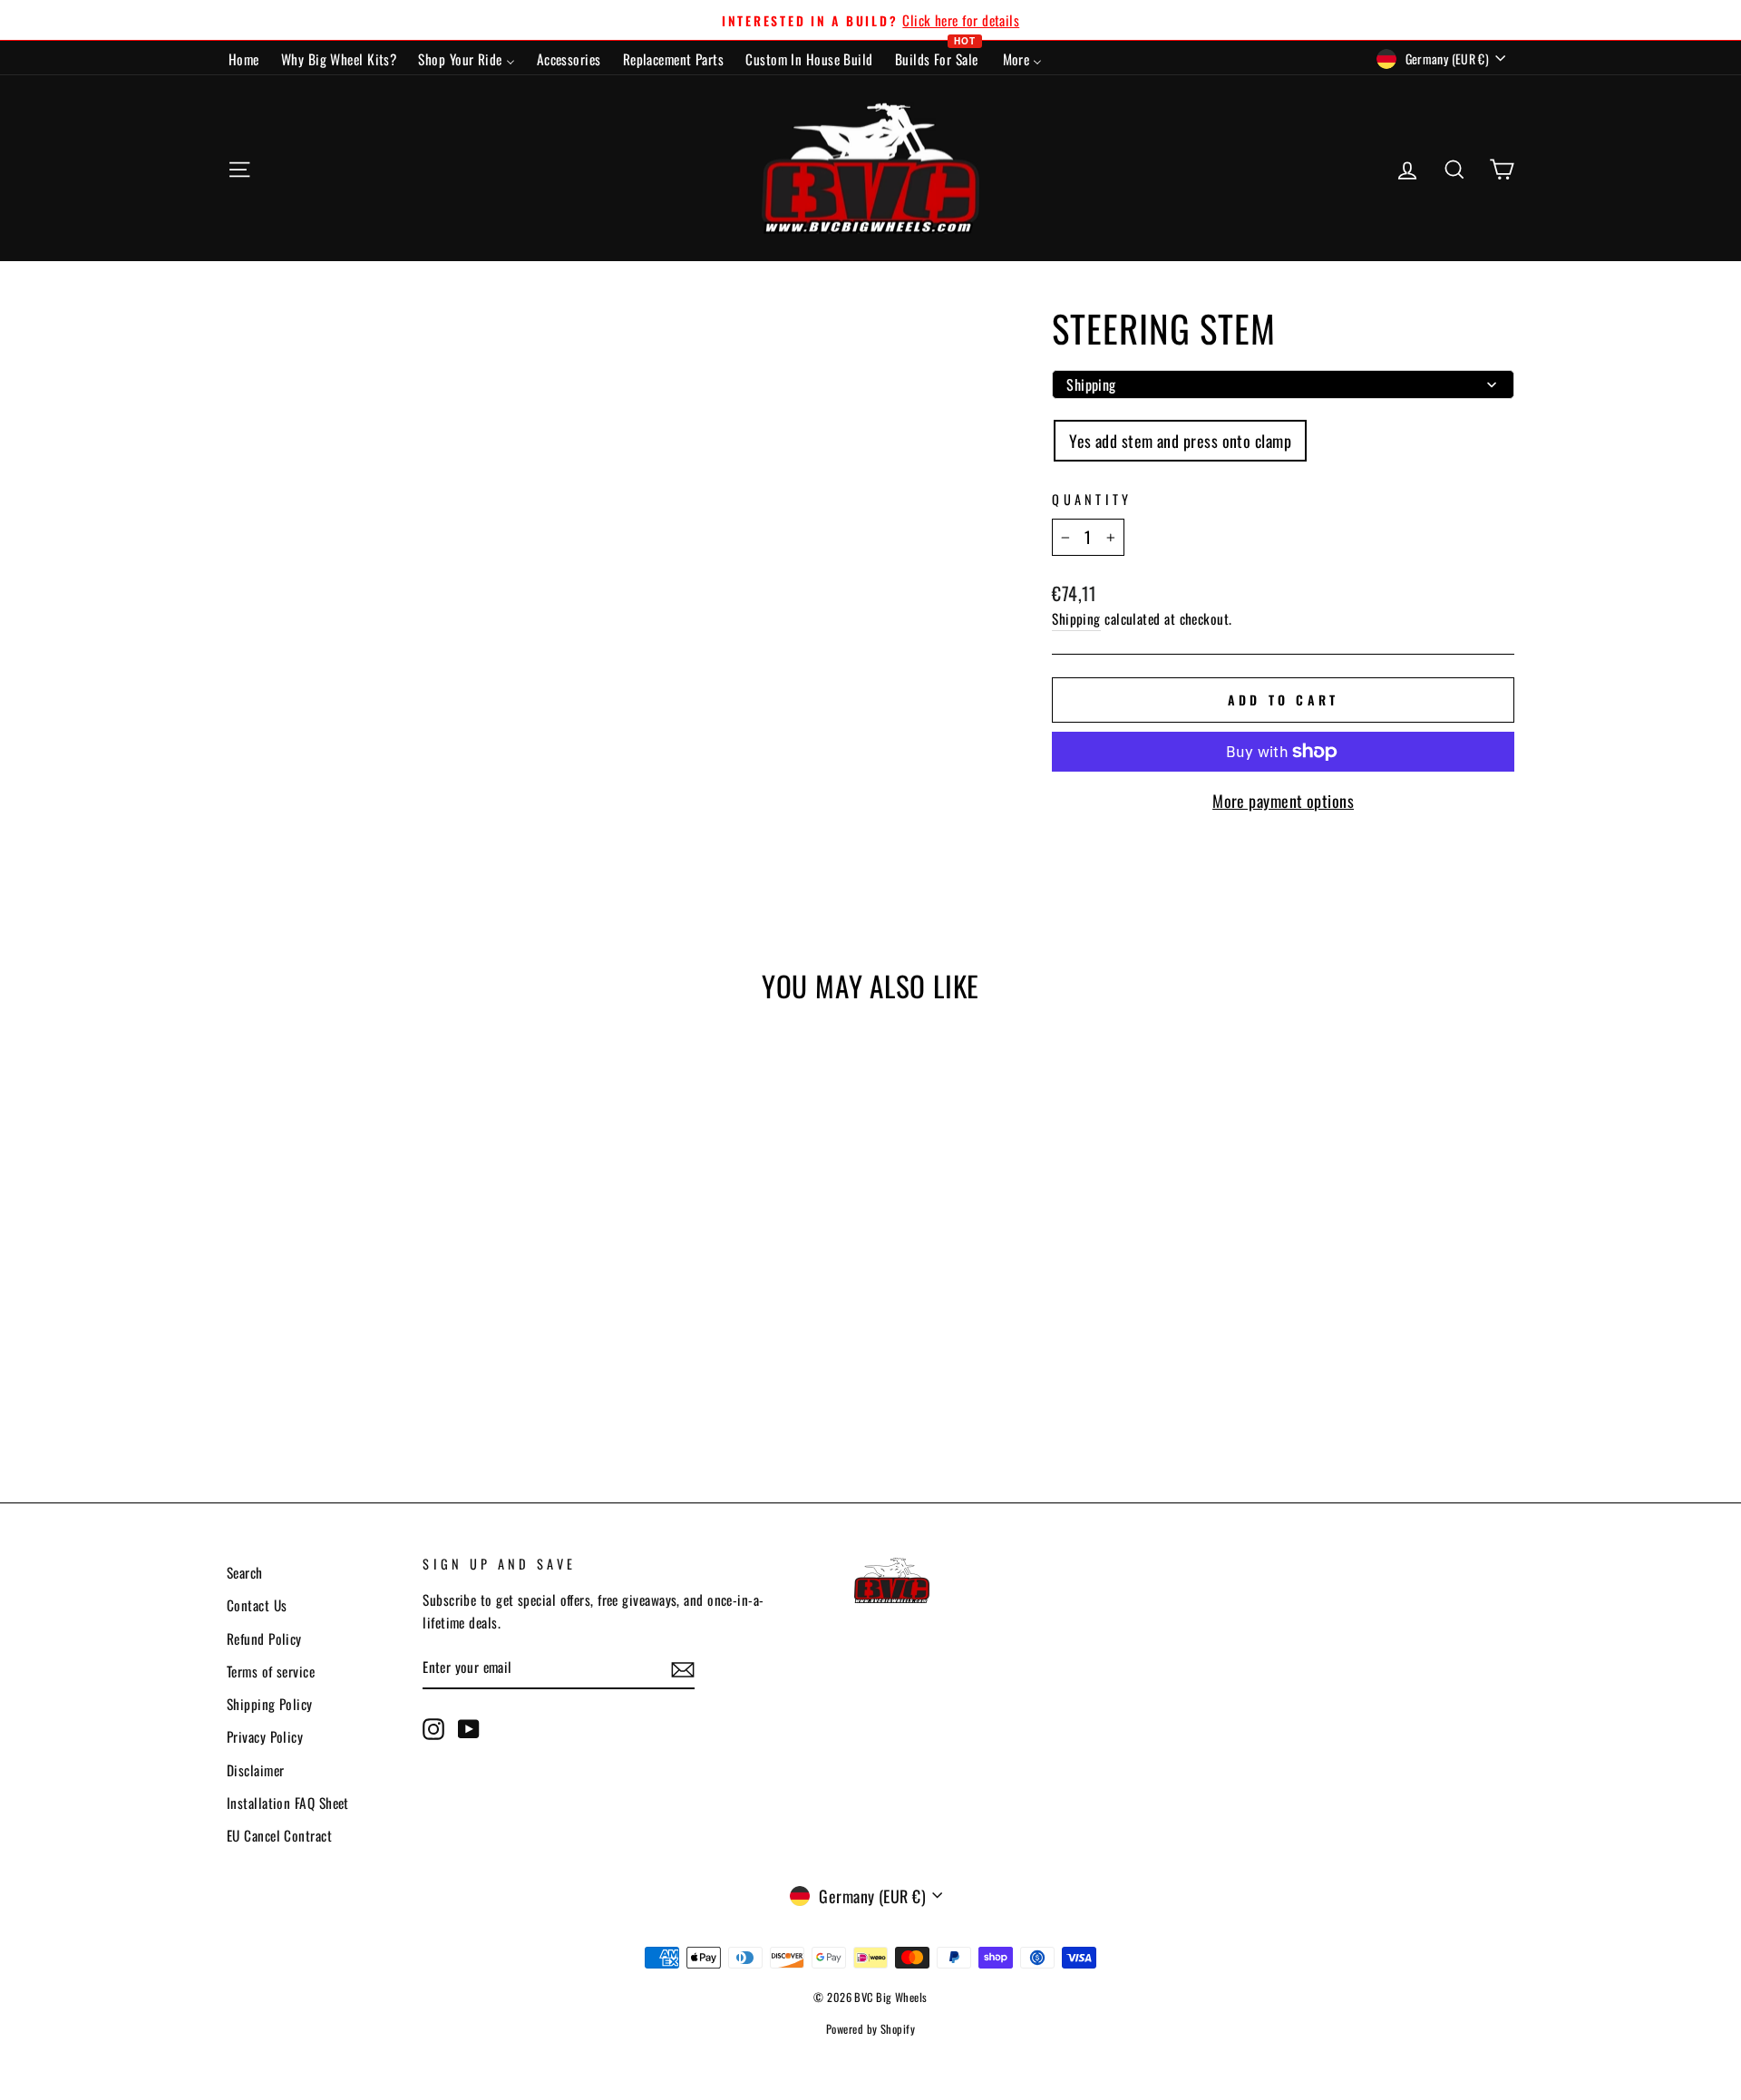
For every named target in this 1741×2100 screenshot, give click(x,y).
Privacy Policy (265, 1736)
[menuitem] (244, 58)
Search (245, 1572)
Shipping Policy (270, 1704)
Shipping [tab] (1091, 384)
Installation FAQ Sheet (288, 1803)
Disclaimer (256, 1770)
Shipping (1076, 618)
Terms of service (271, 1671)
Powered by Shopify (870, 2029)
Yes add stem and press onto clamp (1180, 441)
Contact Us (257, 1605)
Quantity (1092, 499)
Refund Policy (264, 1638)
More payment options (1283, 801)
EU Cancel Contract (279, 1835)
